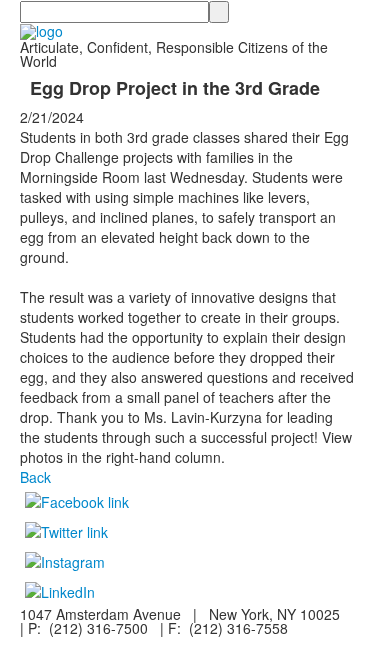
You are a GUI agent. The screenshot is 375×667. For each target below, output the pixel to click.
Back (35, 477)
